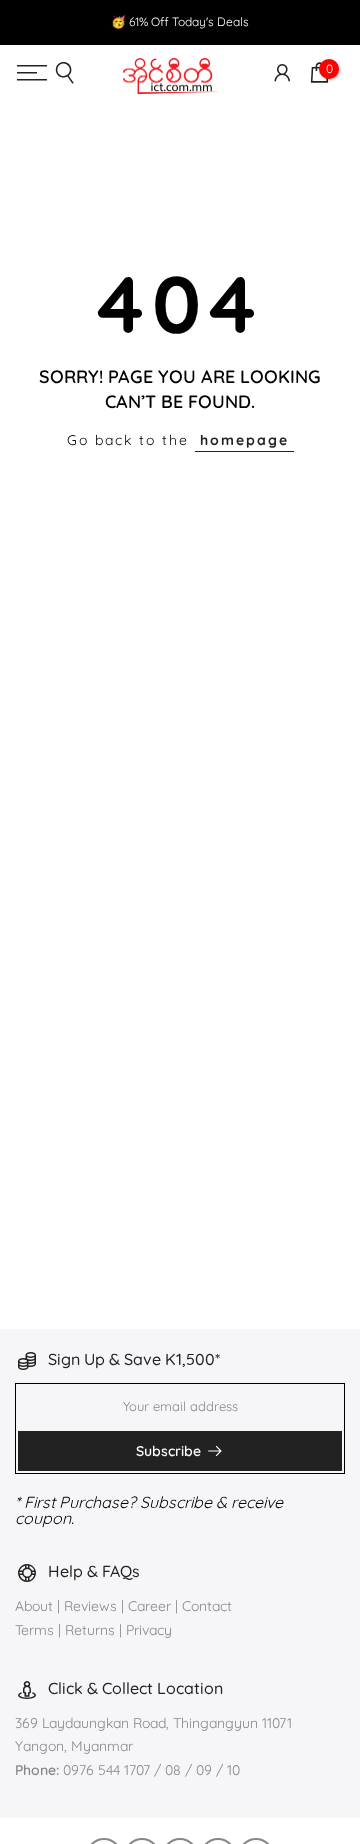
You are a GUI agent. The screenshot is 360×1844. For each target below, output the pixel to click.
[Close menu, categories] (261, 34)
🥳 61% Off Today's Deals (180, 21)
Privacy (149, 1630)
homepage (244, 440)
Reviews (90, 1606)
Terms (34, 1630)
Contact (207, 1606)
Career (149, 1606)
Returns (90, 1630)
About (36, 1606)
